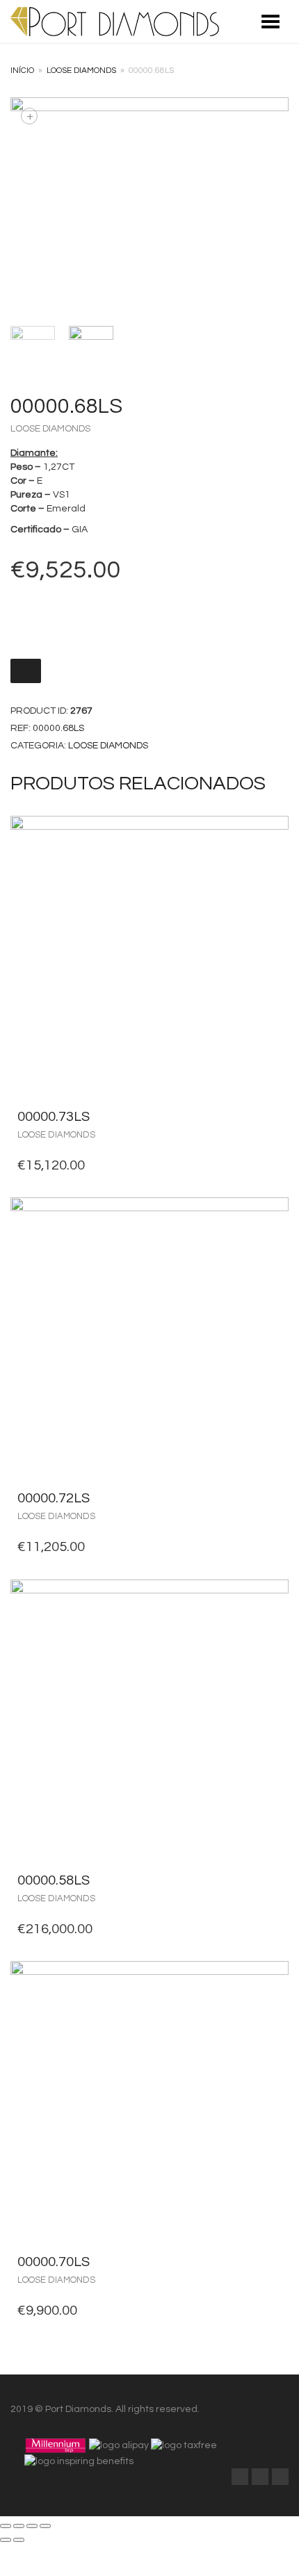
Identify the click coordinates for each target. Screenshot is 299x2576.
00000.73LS (54, 1117)
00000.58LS (54, 1880)
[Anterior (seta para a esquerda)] (6, 2540)
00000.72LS (54, 1498)
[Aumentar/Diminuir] (45, 2526)
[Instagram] (280, 2477)
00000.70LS (54, 2262)
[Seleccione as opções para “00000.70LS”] (274, 2262)
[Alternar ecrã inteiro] (32, 2526)
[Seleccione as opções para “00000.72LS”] (274, 1498)
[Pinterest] (260, 2477)
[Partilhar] (19, 2526)
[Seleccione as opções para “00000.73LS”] (274, 1117)
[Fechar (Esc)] (6, 2526)
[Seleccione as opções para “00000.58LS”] (274, 1880)
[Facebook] (240, 2477)
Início (22, 71)
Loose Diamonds (81, 71)
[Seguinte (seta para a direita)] (19, 2540)
